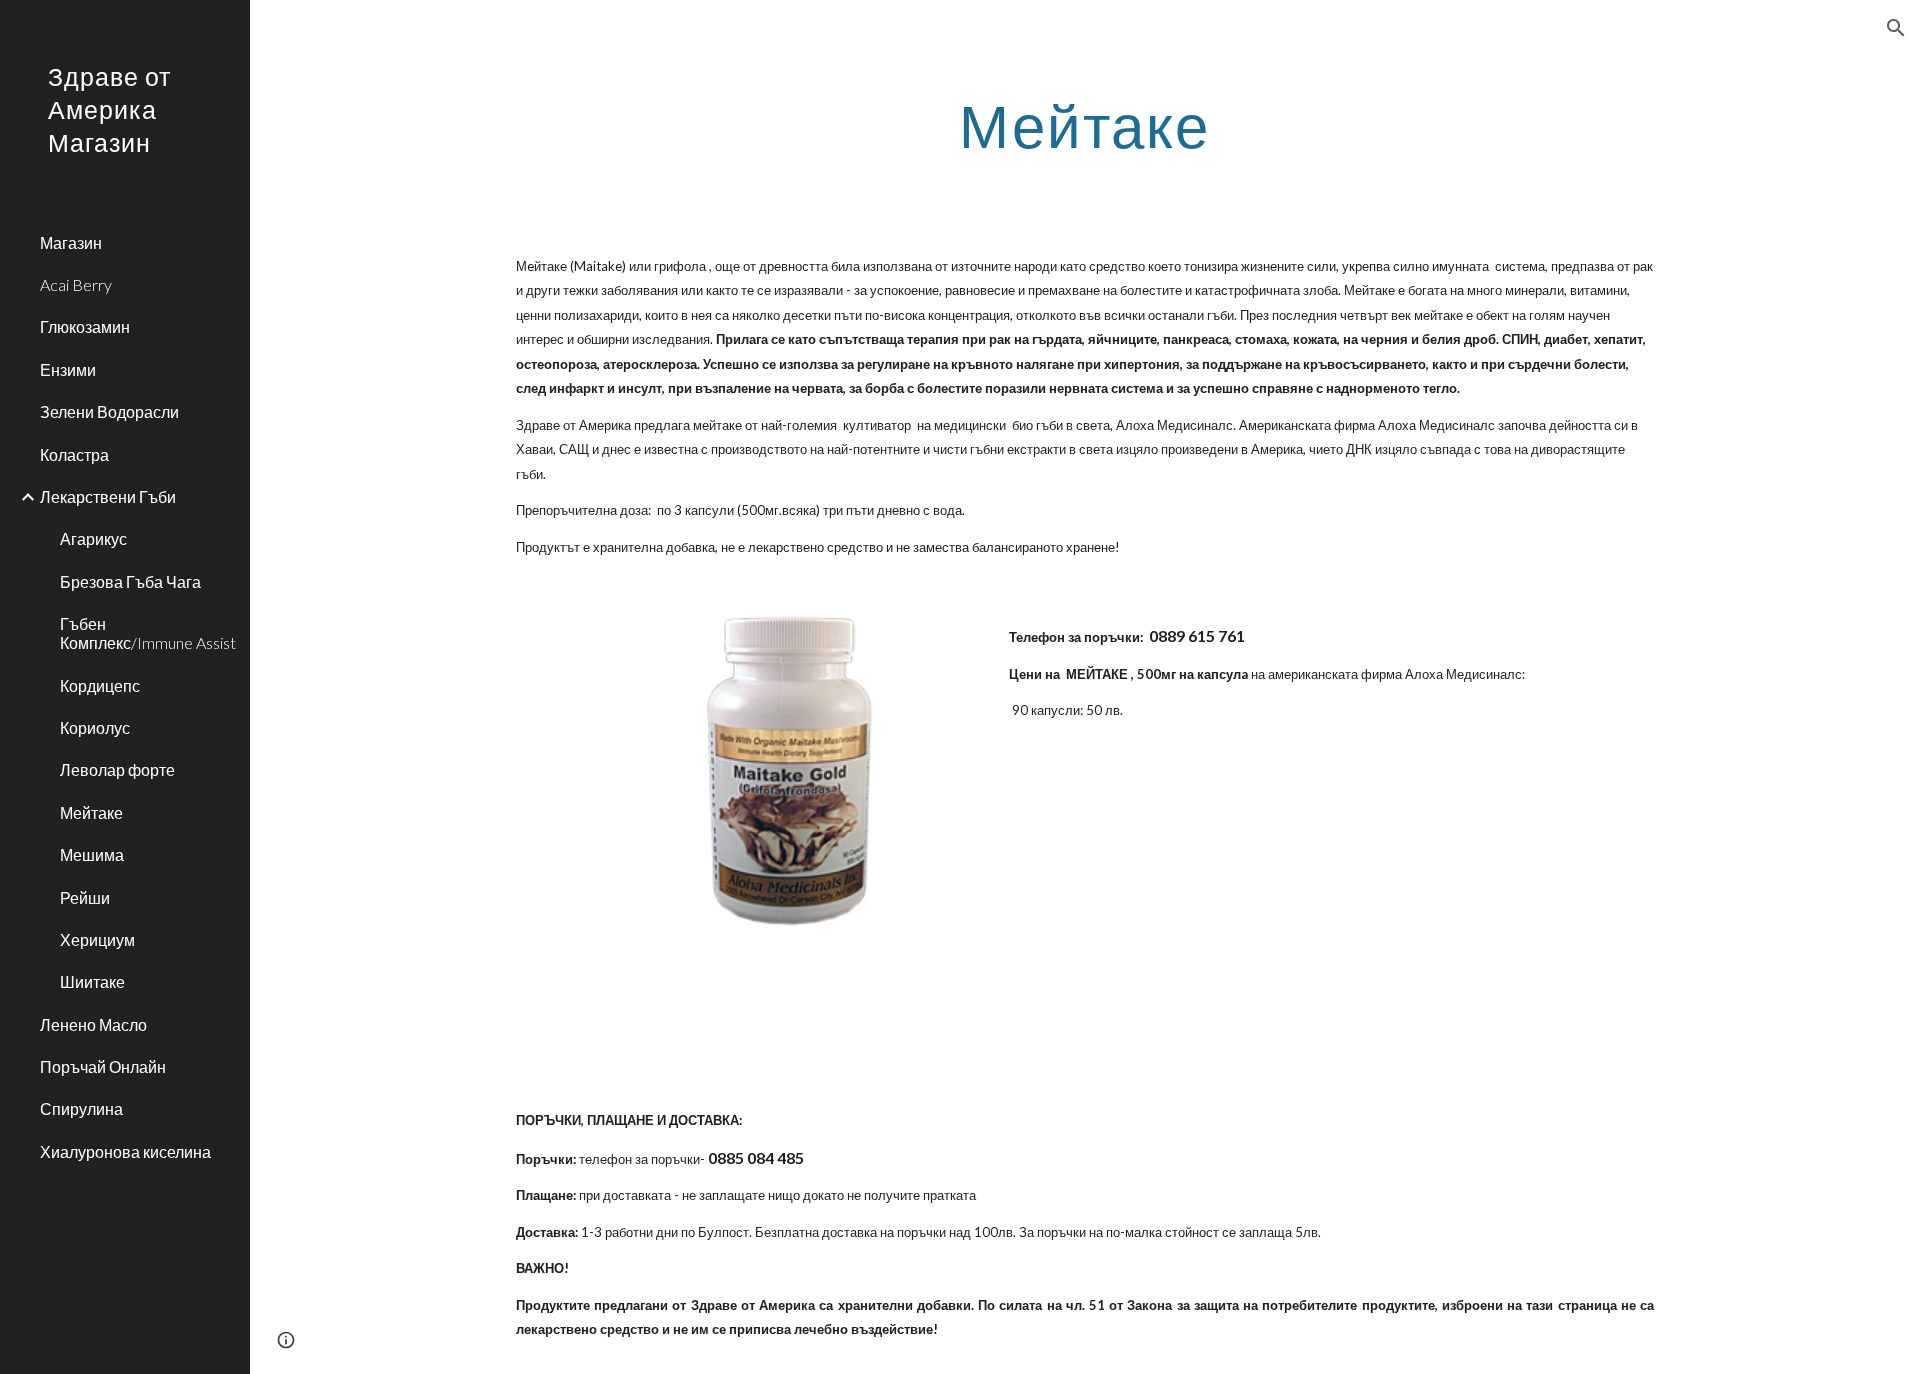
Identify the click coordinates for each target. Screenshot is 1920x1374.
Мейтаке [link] (91, 812)
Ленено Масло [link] (93, 1024)
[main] (1085, 125)
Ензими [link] (68, 369)
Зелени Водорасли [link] (109, 411)
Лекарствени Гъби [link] (108, 496)
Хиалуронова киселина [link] (125, 1151)
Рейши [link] (85, 897)
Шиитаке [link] (92, 981)
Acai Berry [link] (76, 284)
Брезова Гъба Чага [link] (130, 581)
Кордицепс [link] (100, 685)
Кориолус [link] (95, 727)
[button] (1896, 28)
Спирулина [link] (81, 1108)
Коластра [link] (74, 454)
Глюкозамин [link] (85, 326)
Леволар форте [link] (117, 769)
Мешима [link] (92, 854)
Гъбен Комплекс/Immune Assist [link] (148, 633)
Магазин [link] (71, 242)
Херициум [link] (97, 939)
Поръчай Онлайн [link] (103, 1066)
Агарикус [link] (93, 538)
